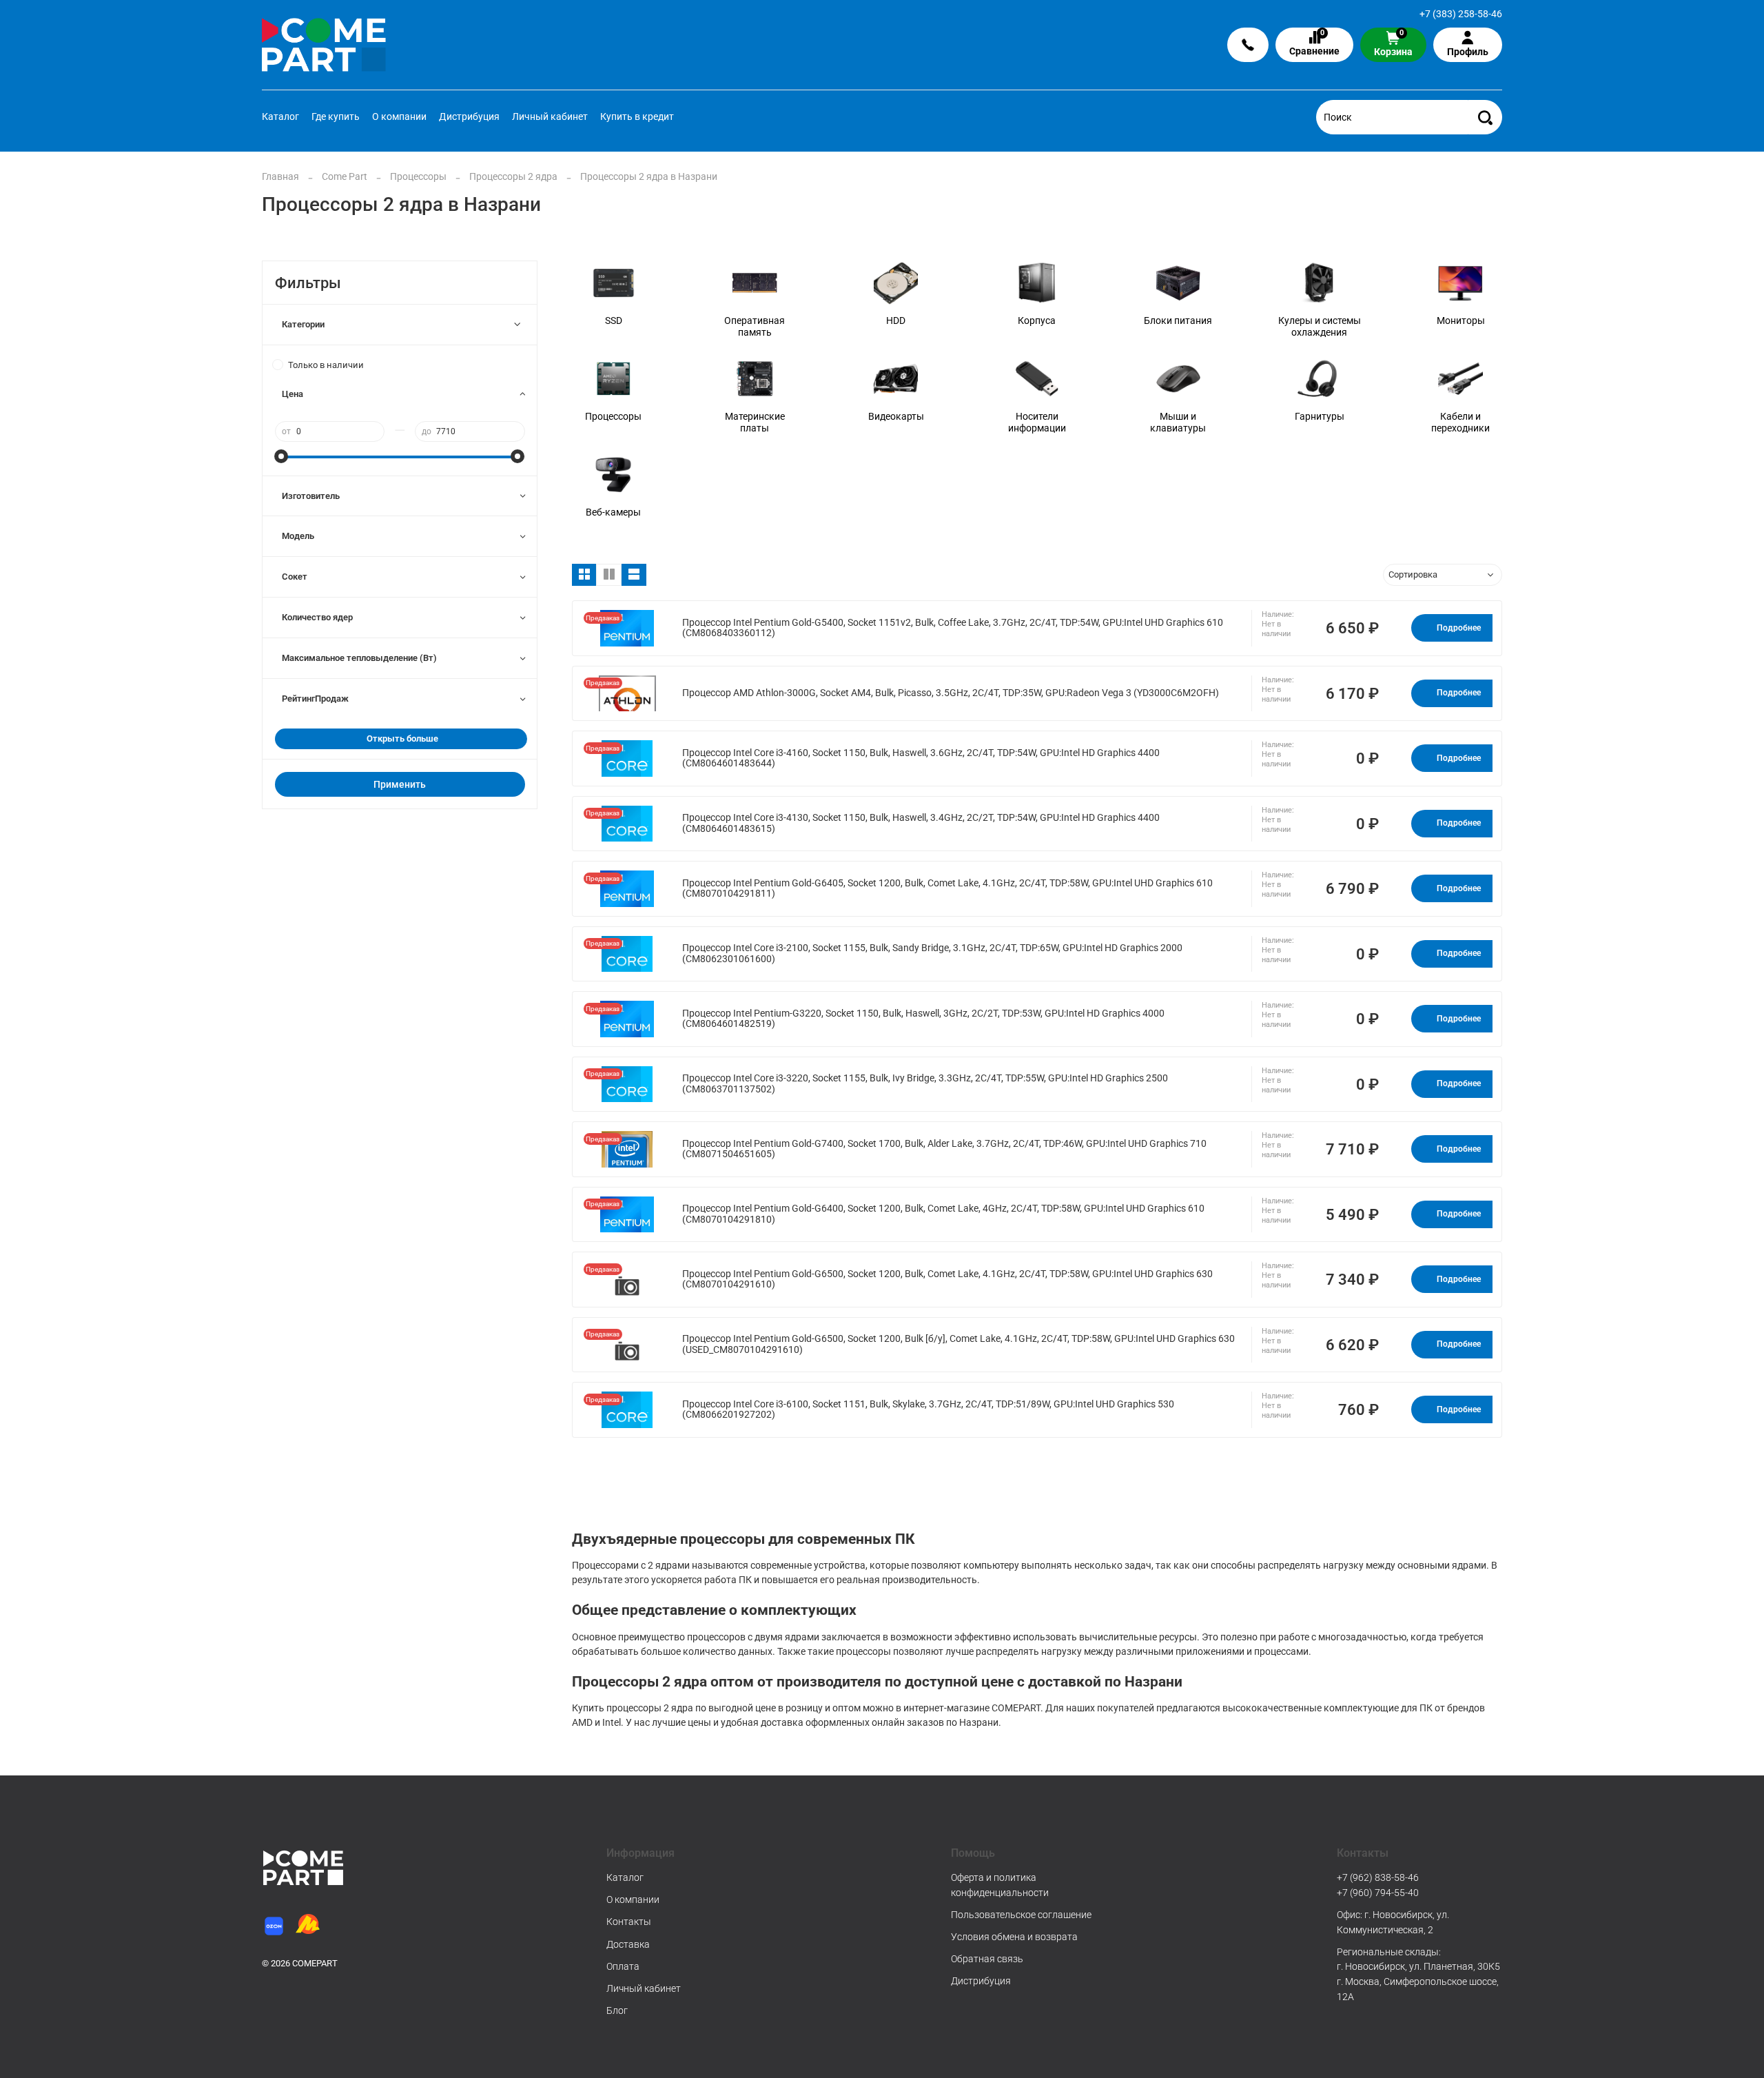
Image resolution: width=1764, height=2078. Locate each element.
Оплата (623, 1966)
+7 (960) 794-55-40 (1378, 1893)
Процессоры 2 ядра (513, 176)
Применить (400, 784)
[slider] (282, 456)
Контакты (629, 1922)
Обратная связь (987, 1959)
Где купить (336, 116)
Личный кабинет (550, 116)
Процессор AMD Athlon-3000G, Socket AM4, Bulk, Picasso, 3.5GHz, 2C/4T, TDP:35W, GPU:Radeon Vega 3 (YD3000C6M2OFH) (951, 693)
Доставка (628, 1944)
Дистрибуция (469, 116)
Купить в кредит (637, 116)
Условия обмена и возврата (1014, 1937)
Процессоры (418, 176)
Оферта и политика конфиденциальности (1000, 1885)
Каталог (280, 116)
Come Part (345, 176)
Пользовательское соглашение (1021, 1915)
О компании (399, 116)
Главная (280, 176)
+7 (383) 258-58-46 (1461, 14)
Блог (617, 2010)
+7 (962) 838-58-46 (1378, 1877)
